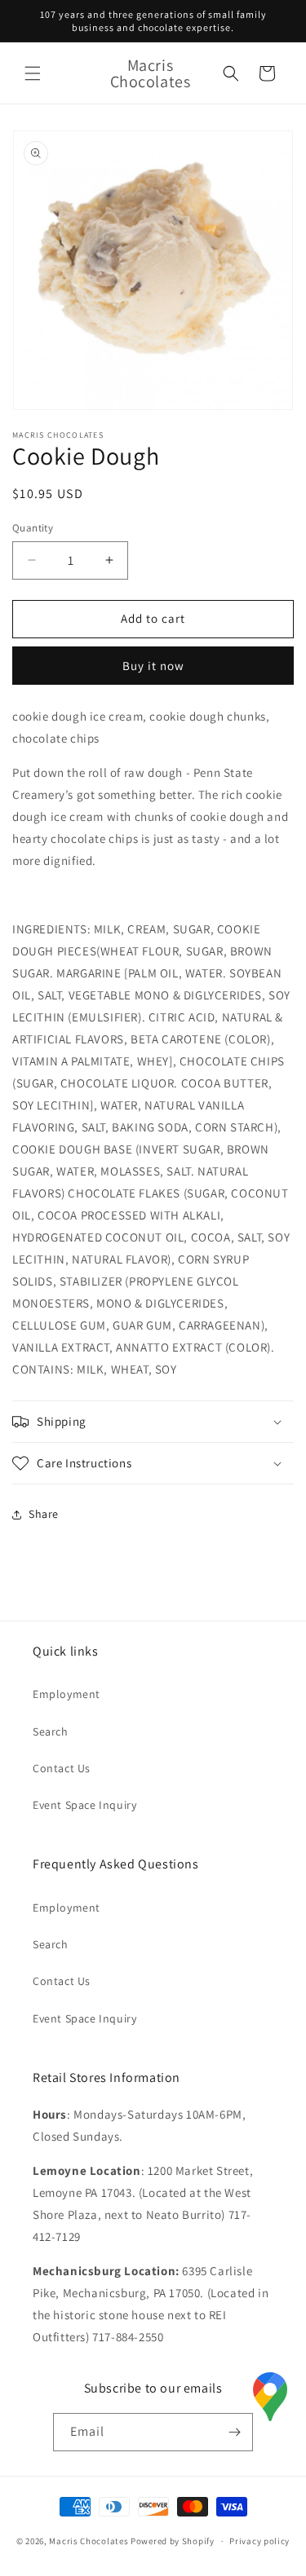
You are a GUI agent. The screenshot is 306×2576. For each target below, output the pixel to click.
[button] (33, 73)
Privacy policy (259, 2541)
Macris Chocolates (89, 2541)
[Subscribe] (234, 2432)
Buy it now (153, 666)
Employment (67, 1694)
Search (51, 1731)
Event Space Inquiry (84, 1805)
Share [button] (44, 1514)
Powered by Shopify (173, 2541)
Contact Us (62, 1768)
